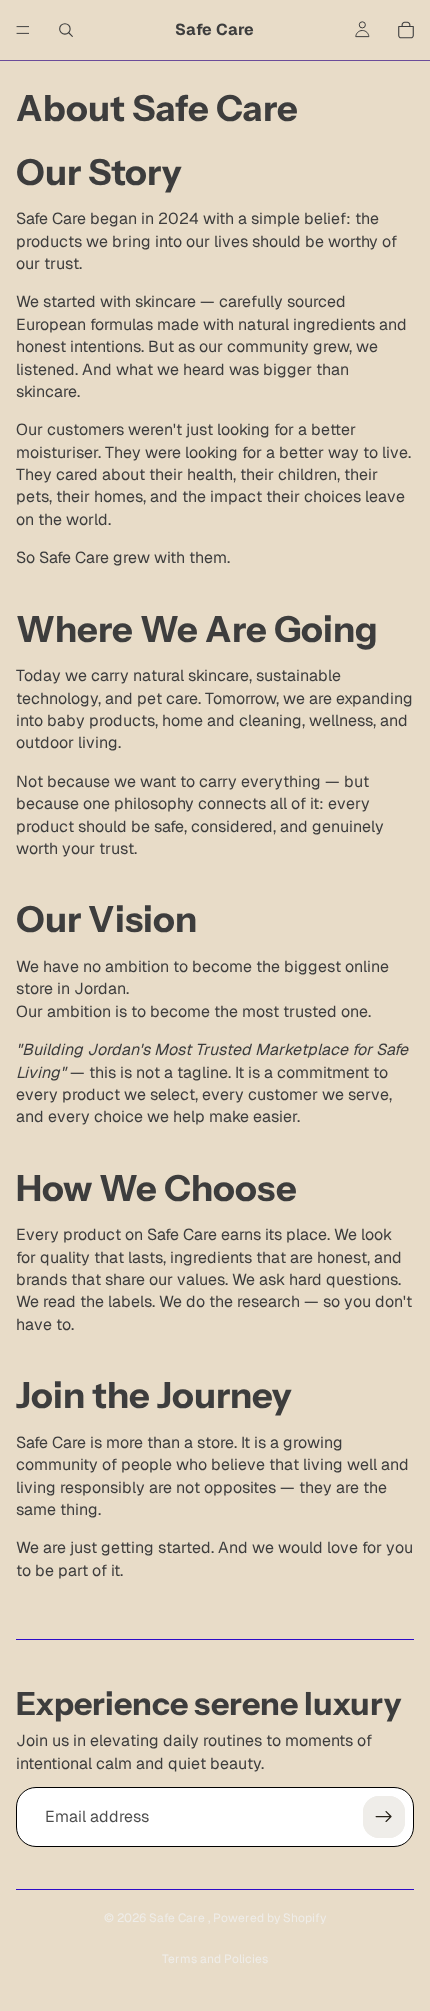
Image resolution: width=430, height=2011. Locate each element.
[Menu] (23, 30)
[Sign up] (384, 1817)
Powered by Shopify (269, 1918)
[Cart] (406, 30)
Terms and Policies (215, 1959)
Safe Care (178, 1918)
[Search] (66, 30)
